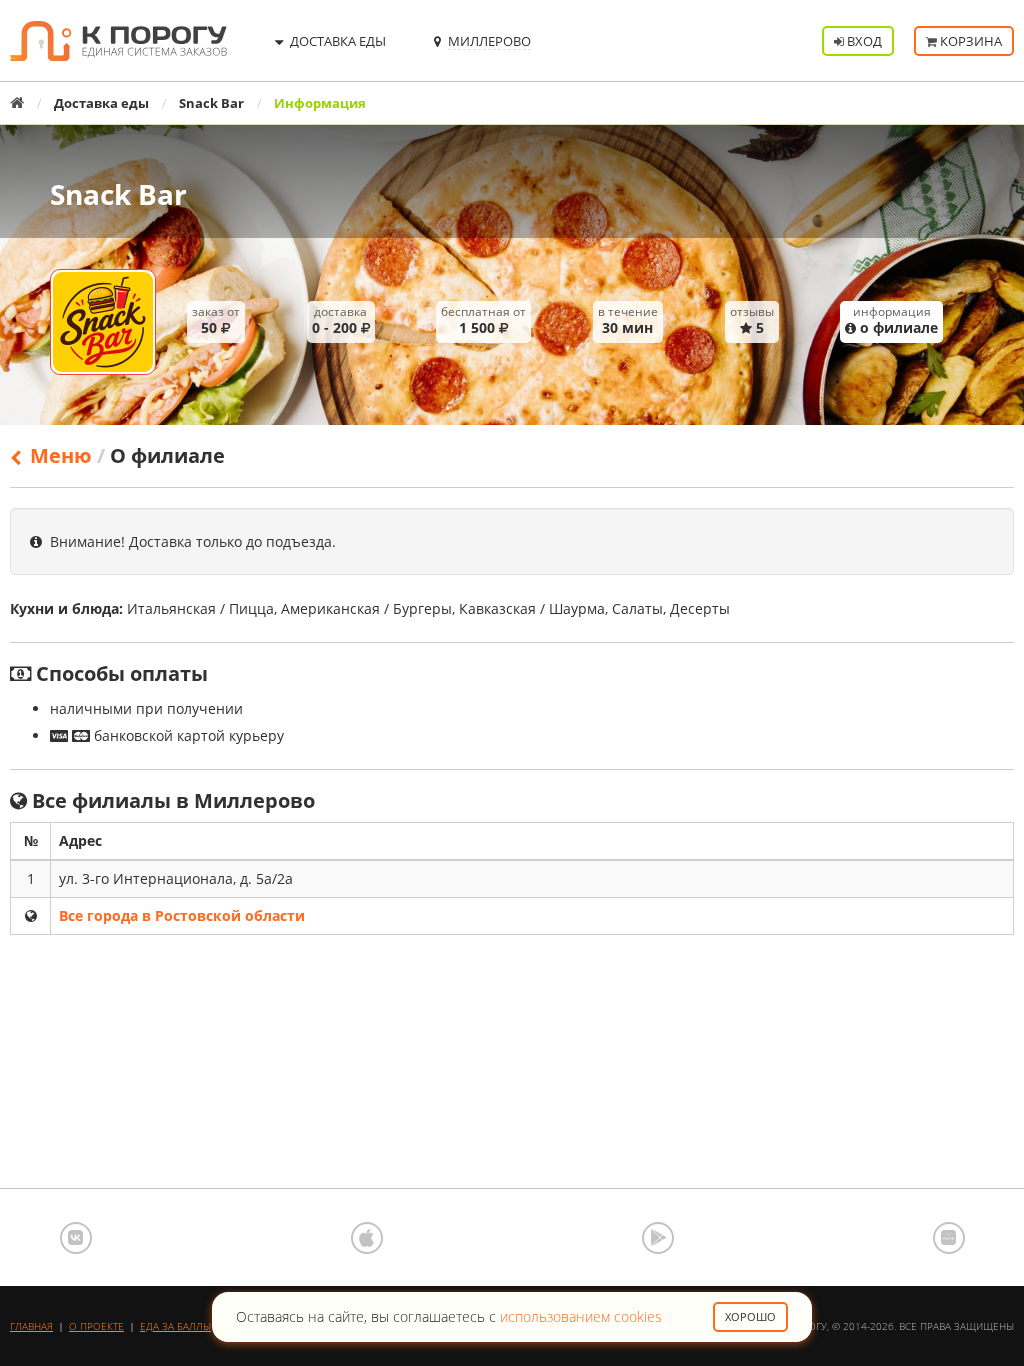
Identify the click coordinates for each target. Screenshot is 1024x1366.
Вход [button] (863, 41)
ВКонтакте (76, 1238)
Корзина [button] (969, 41)
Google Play (658, 1238)
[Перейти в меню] (103, 322)
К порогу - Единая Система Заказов (118, 41)
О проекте (96, 1326)
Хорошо (750, 1316)
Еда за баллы (175, 1326)
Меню (58, 455)
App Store (367, 1238)
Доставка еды (101, 103)
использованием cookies (581, 1316)
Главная (31, 1326)
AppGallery (949, 1238)
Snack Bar (211, 103)
